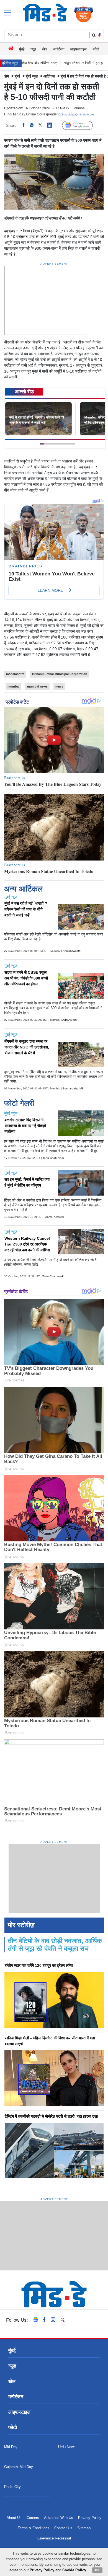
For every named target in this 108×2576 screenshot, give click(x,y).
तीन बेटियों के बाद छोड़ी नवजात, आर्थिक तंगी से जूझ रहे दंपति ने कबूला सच (55, 1945)
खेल (45, 49)
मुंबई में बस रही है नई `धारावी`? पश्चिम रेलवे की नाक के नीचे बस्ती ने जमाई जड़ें (26, 909)
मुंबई (22, 49)
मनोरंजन (59, 49)
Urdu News (67, 2447)
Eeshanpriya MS (73, 1088)
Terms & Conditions (34, 2528)
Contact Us (63, 2528)
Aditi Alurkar (70, 1020)
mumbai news (37, 686)
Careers (33, 2518)
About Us (14, 2518)
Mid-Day (11, 2447)
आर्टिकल (49, 76)
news (59, 686)
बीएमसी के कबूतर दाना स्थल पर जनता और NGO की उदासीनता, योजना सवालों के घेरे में (27, 1047)
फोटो (96, 49)
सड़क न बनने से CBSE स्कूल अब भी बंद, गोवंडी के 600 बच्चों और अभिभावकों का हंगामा (26, 978)
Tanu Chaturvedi (53, 1158)
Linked (52, 125)
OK (97, 2570)
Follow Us (82, 126)
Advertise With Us (59, 2518)
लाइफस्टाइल (79, 49)
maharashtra (15, 674)
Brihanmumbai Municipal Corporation (60, 674)
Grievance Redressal (54, 2538)
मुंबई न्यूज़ (32, 76)
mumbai (13, 686)
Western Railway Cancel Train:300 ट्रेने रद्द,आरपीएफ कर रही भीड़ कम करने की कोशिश (27, 1244)
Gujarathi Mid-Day (19, 2467)
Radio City (12, 2487)
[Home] (11, 49)
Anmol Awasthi (72, 951)
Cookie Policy (74, 2570)
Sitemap (84, 2528)
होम (7, 76)
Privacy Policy (90, 2518)
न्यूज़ (33, 49)
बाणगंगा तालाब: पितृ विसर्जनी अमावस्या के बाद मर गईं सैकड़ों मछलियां (25, 1126)
